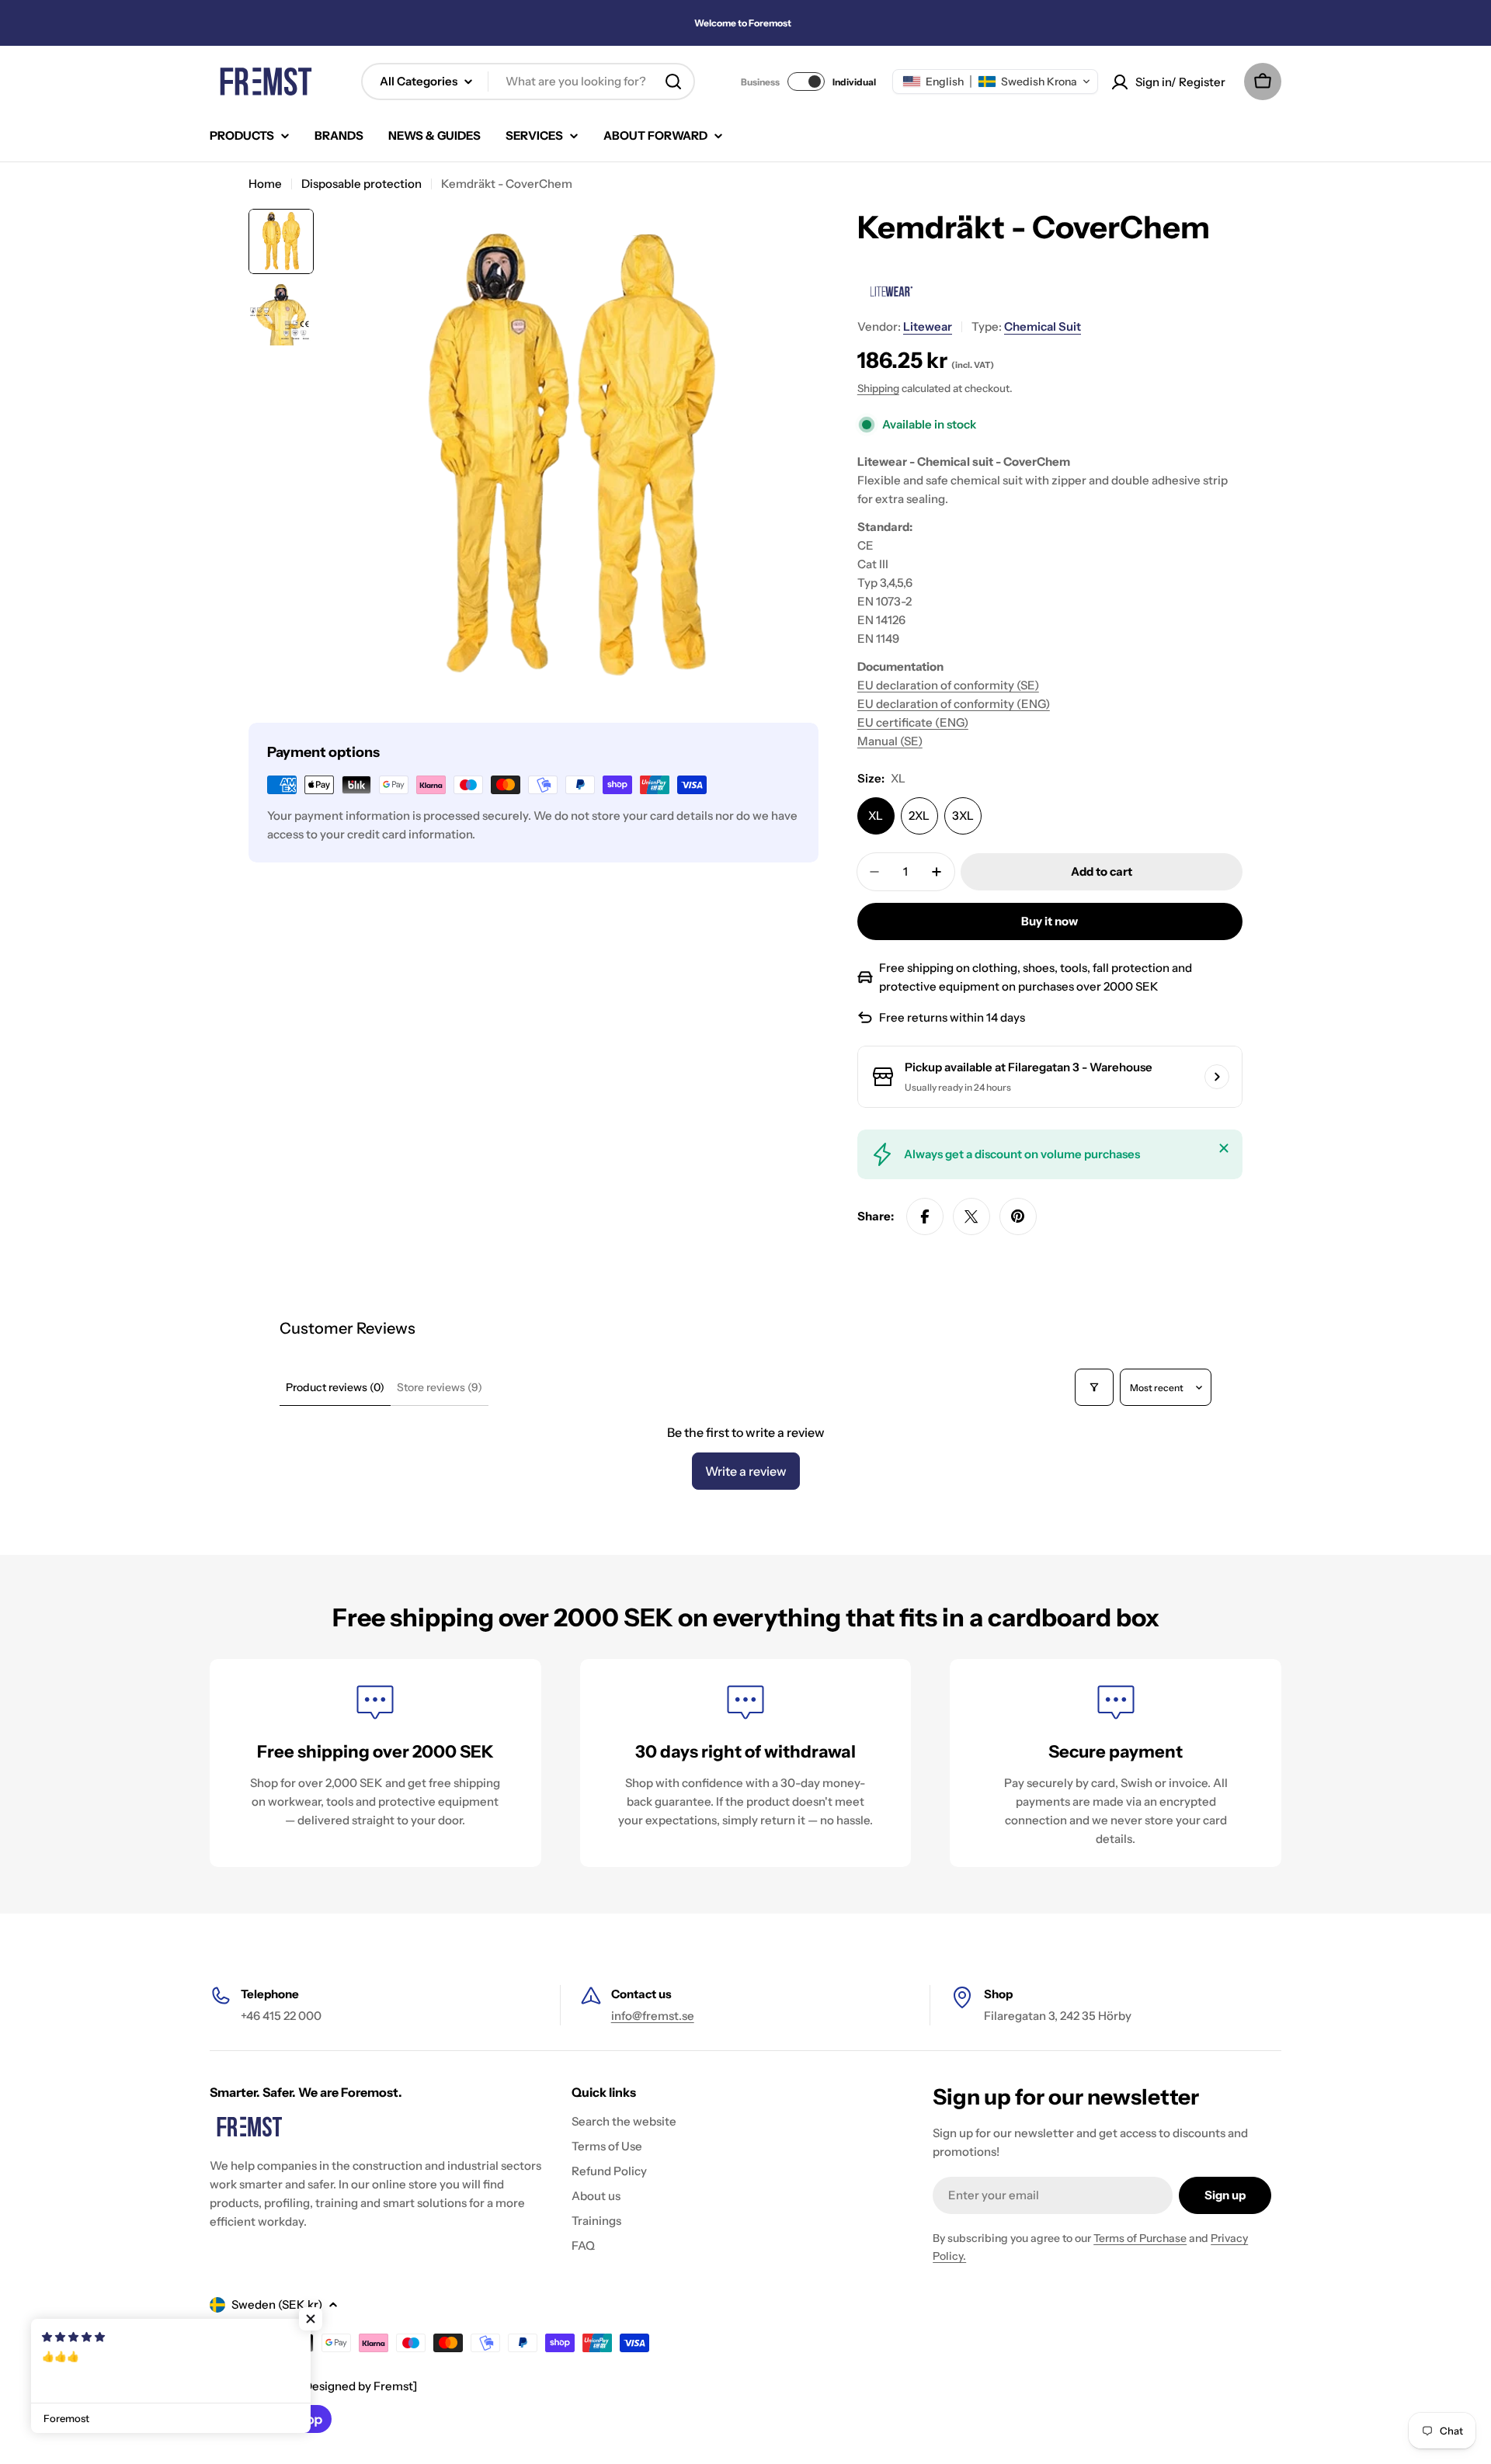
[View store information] (1217, 1077)
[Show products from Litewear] (890, 291)
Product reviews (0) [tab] (335, 1387)
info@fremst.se (653, 2016)
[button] (995, 82)
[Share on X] (971, 1216)
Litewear (928, 326)
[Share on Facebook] (925, 1216)
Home (265, 184)
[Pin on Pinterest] (1018, 1216)
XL (876, 816)
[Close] (1224, 1148)
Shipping (878, 388)
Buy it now (1050, 921)
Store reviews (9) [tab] (440, 1387)
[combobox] (528, 82)
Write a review (746, 1471)
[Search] (673, 82)
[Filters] (1094, 1387)
